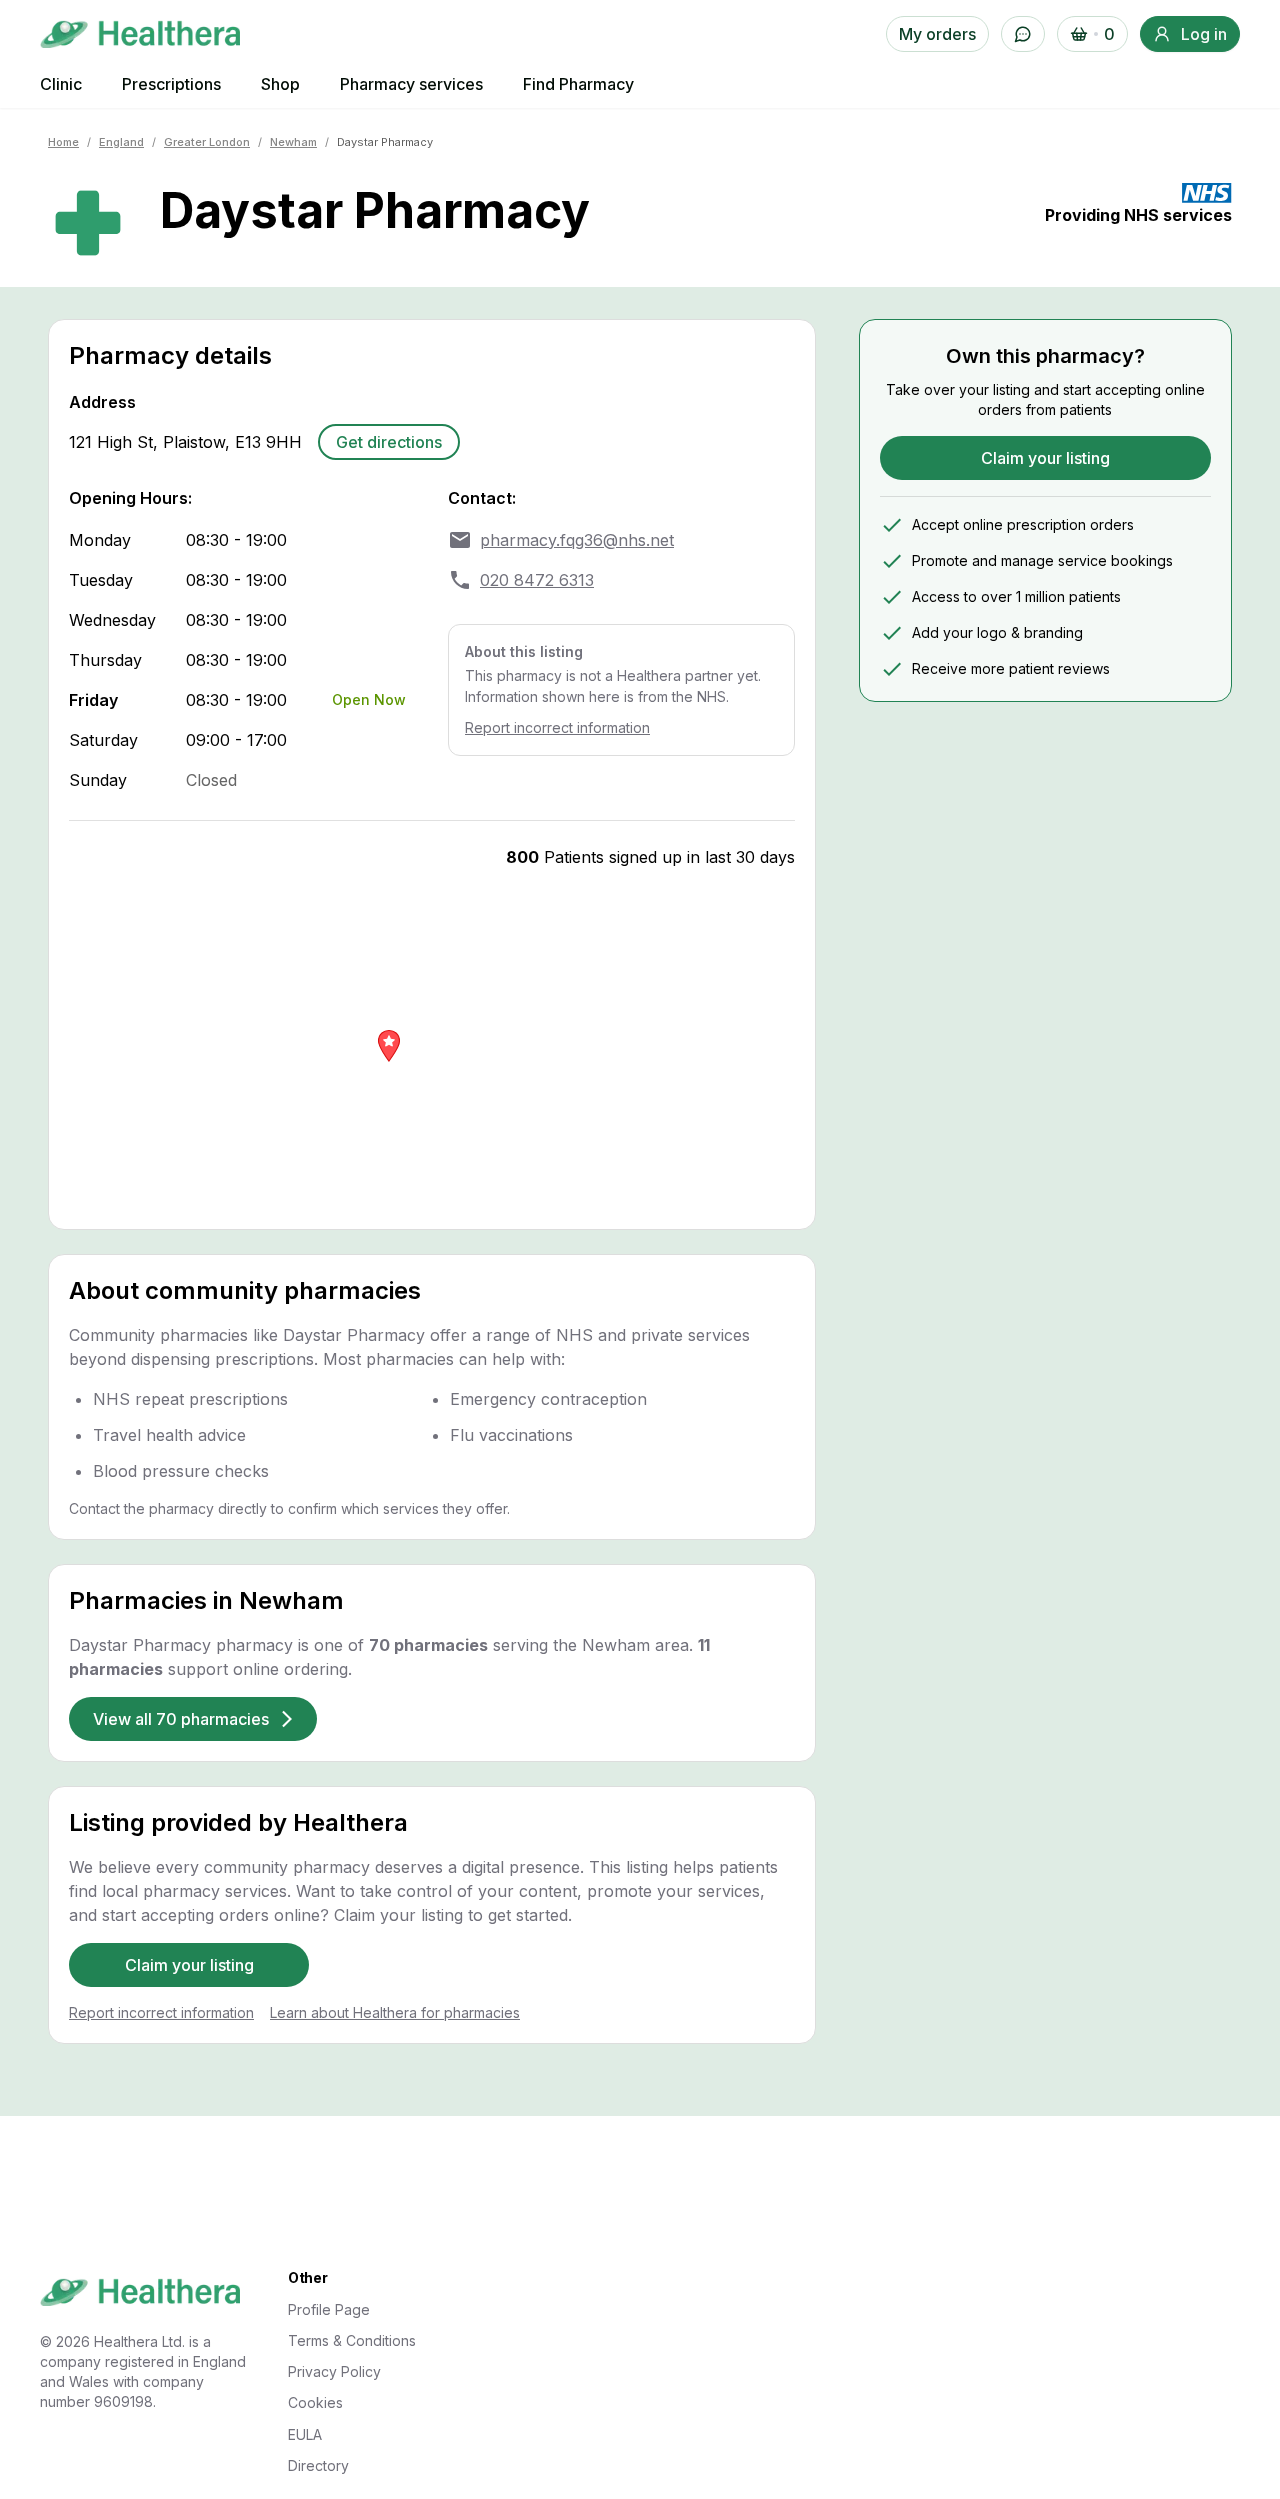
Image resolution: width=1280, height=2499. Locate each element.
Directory (318, 2465)
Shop (280, 84)
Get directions (389, 442)
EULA (305, 2434)
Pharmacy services (411, 84)
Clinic (61, 84)
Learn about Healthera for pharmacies (395, 2012)
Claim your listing (189, 1965)
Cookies (315, 2402)
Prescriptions (171, 84)
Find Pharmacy (578, 84)
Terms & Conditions (352, 2340)
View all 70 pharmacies (181, 1719)
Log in (1204, 34)
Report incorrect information (557, 727)
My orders (937, 34)
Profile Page (329, 2309)
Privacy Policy (334, 2371)
